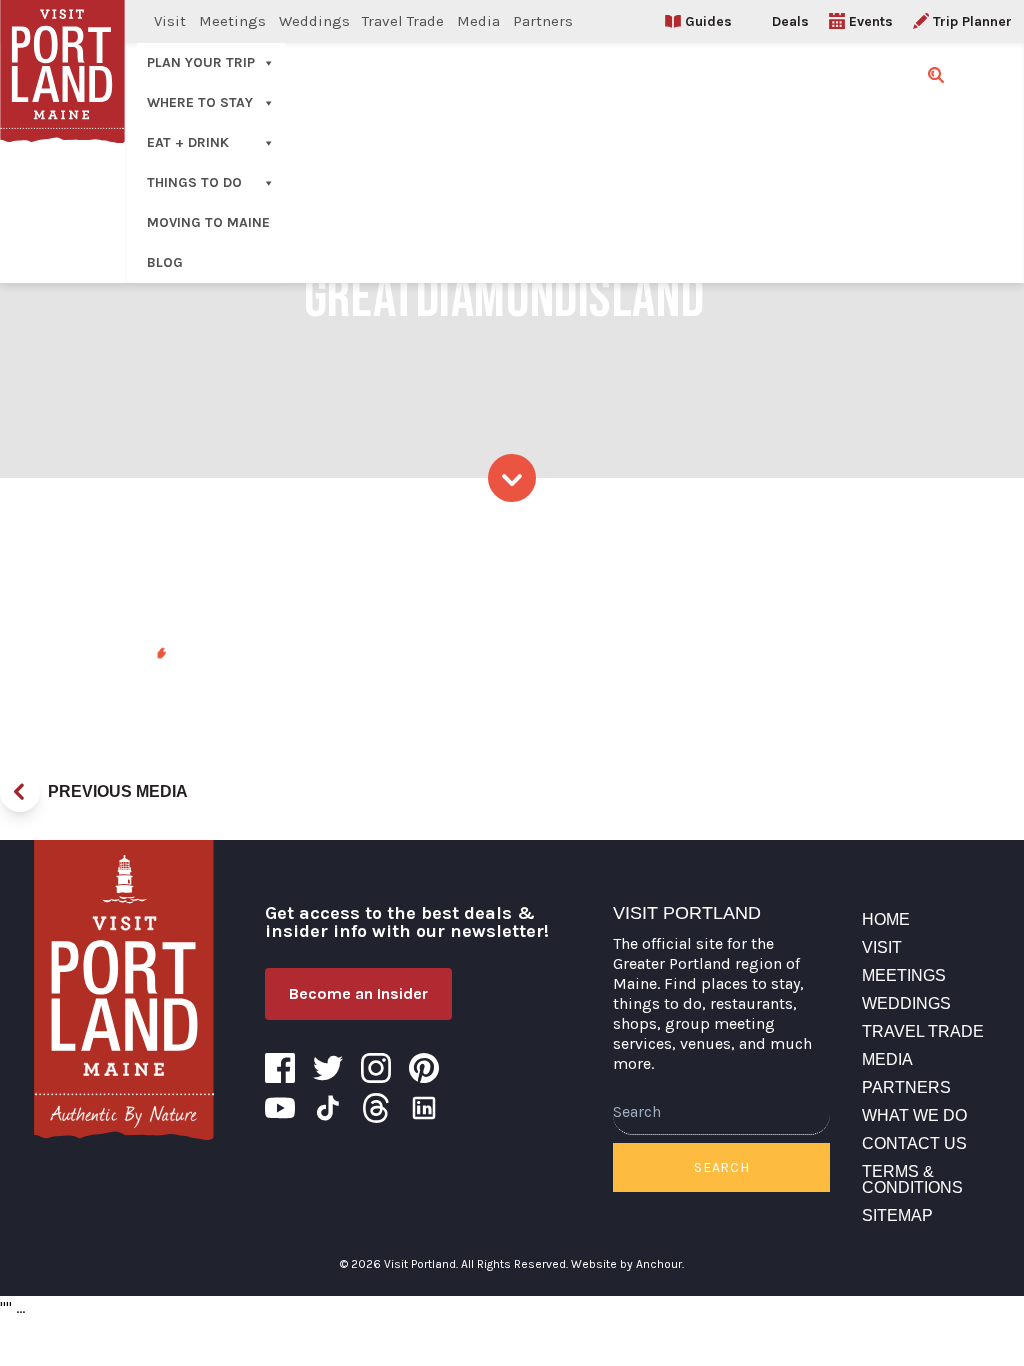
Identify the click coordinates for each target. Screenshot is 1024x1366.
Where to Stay (200, 102)
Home (886, 919)
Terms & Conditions (912, 1179)
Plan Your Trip (201, 62)
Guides (708, 21)
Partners (543, 21)
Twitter (328, 1068)
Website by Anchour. (627, 1264)
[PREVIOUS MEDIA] (20, 792)
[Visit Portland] (124, 990)
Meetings (232, 21)
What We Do (914, 1115)
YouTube (280, 1108)
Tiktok (328, 1108)
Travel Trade (403, 21)
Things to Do (194, 182)
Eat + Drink (188, 142)
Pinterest (424, 1068)
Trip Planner (972, 21)
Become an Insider (358, 993)
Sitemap (897, 1215)
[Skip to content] (512, 478)
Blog (165, 262)
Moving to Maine (208, 222)
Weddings (314, 21)
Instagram (376, 1068)
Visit (170, 21)
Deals (790, 21)
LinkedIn (424, 1108)
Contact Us (914, 1143)
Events (871, 21)
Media (478, 21)
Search (721, 1167)
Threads (376, 1108)
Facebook (280, 1068)
